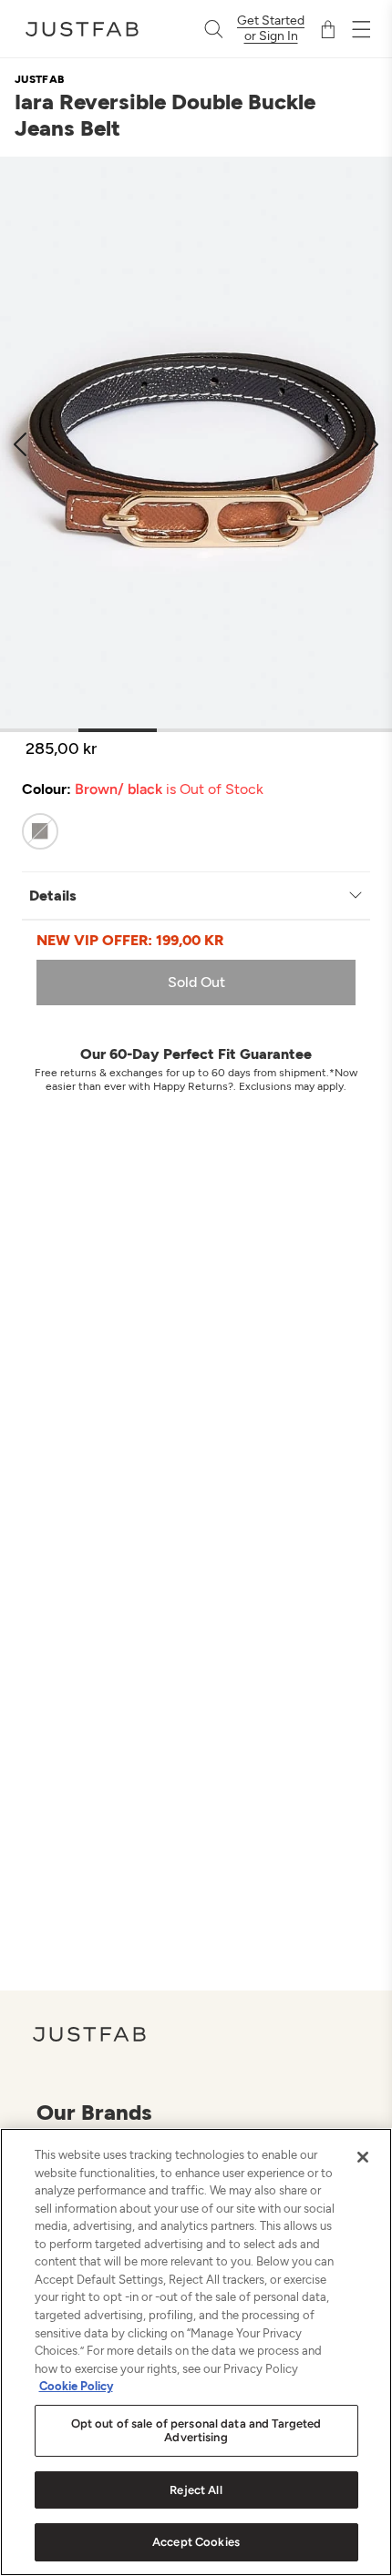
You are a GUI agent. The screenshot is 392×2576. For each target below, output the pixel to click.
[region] (196, 2352)
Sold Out (196, 982)
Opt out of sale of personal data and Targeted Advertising (196, 2431)
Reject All (196, 2490)
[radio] (40, 831)
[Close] (363, 2157)
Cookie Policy (76, 2386)
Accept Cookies (196, 2542)
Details (53, 896)
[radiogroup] (179, 831)
